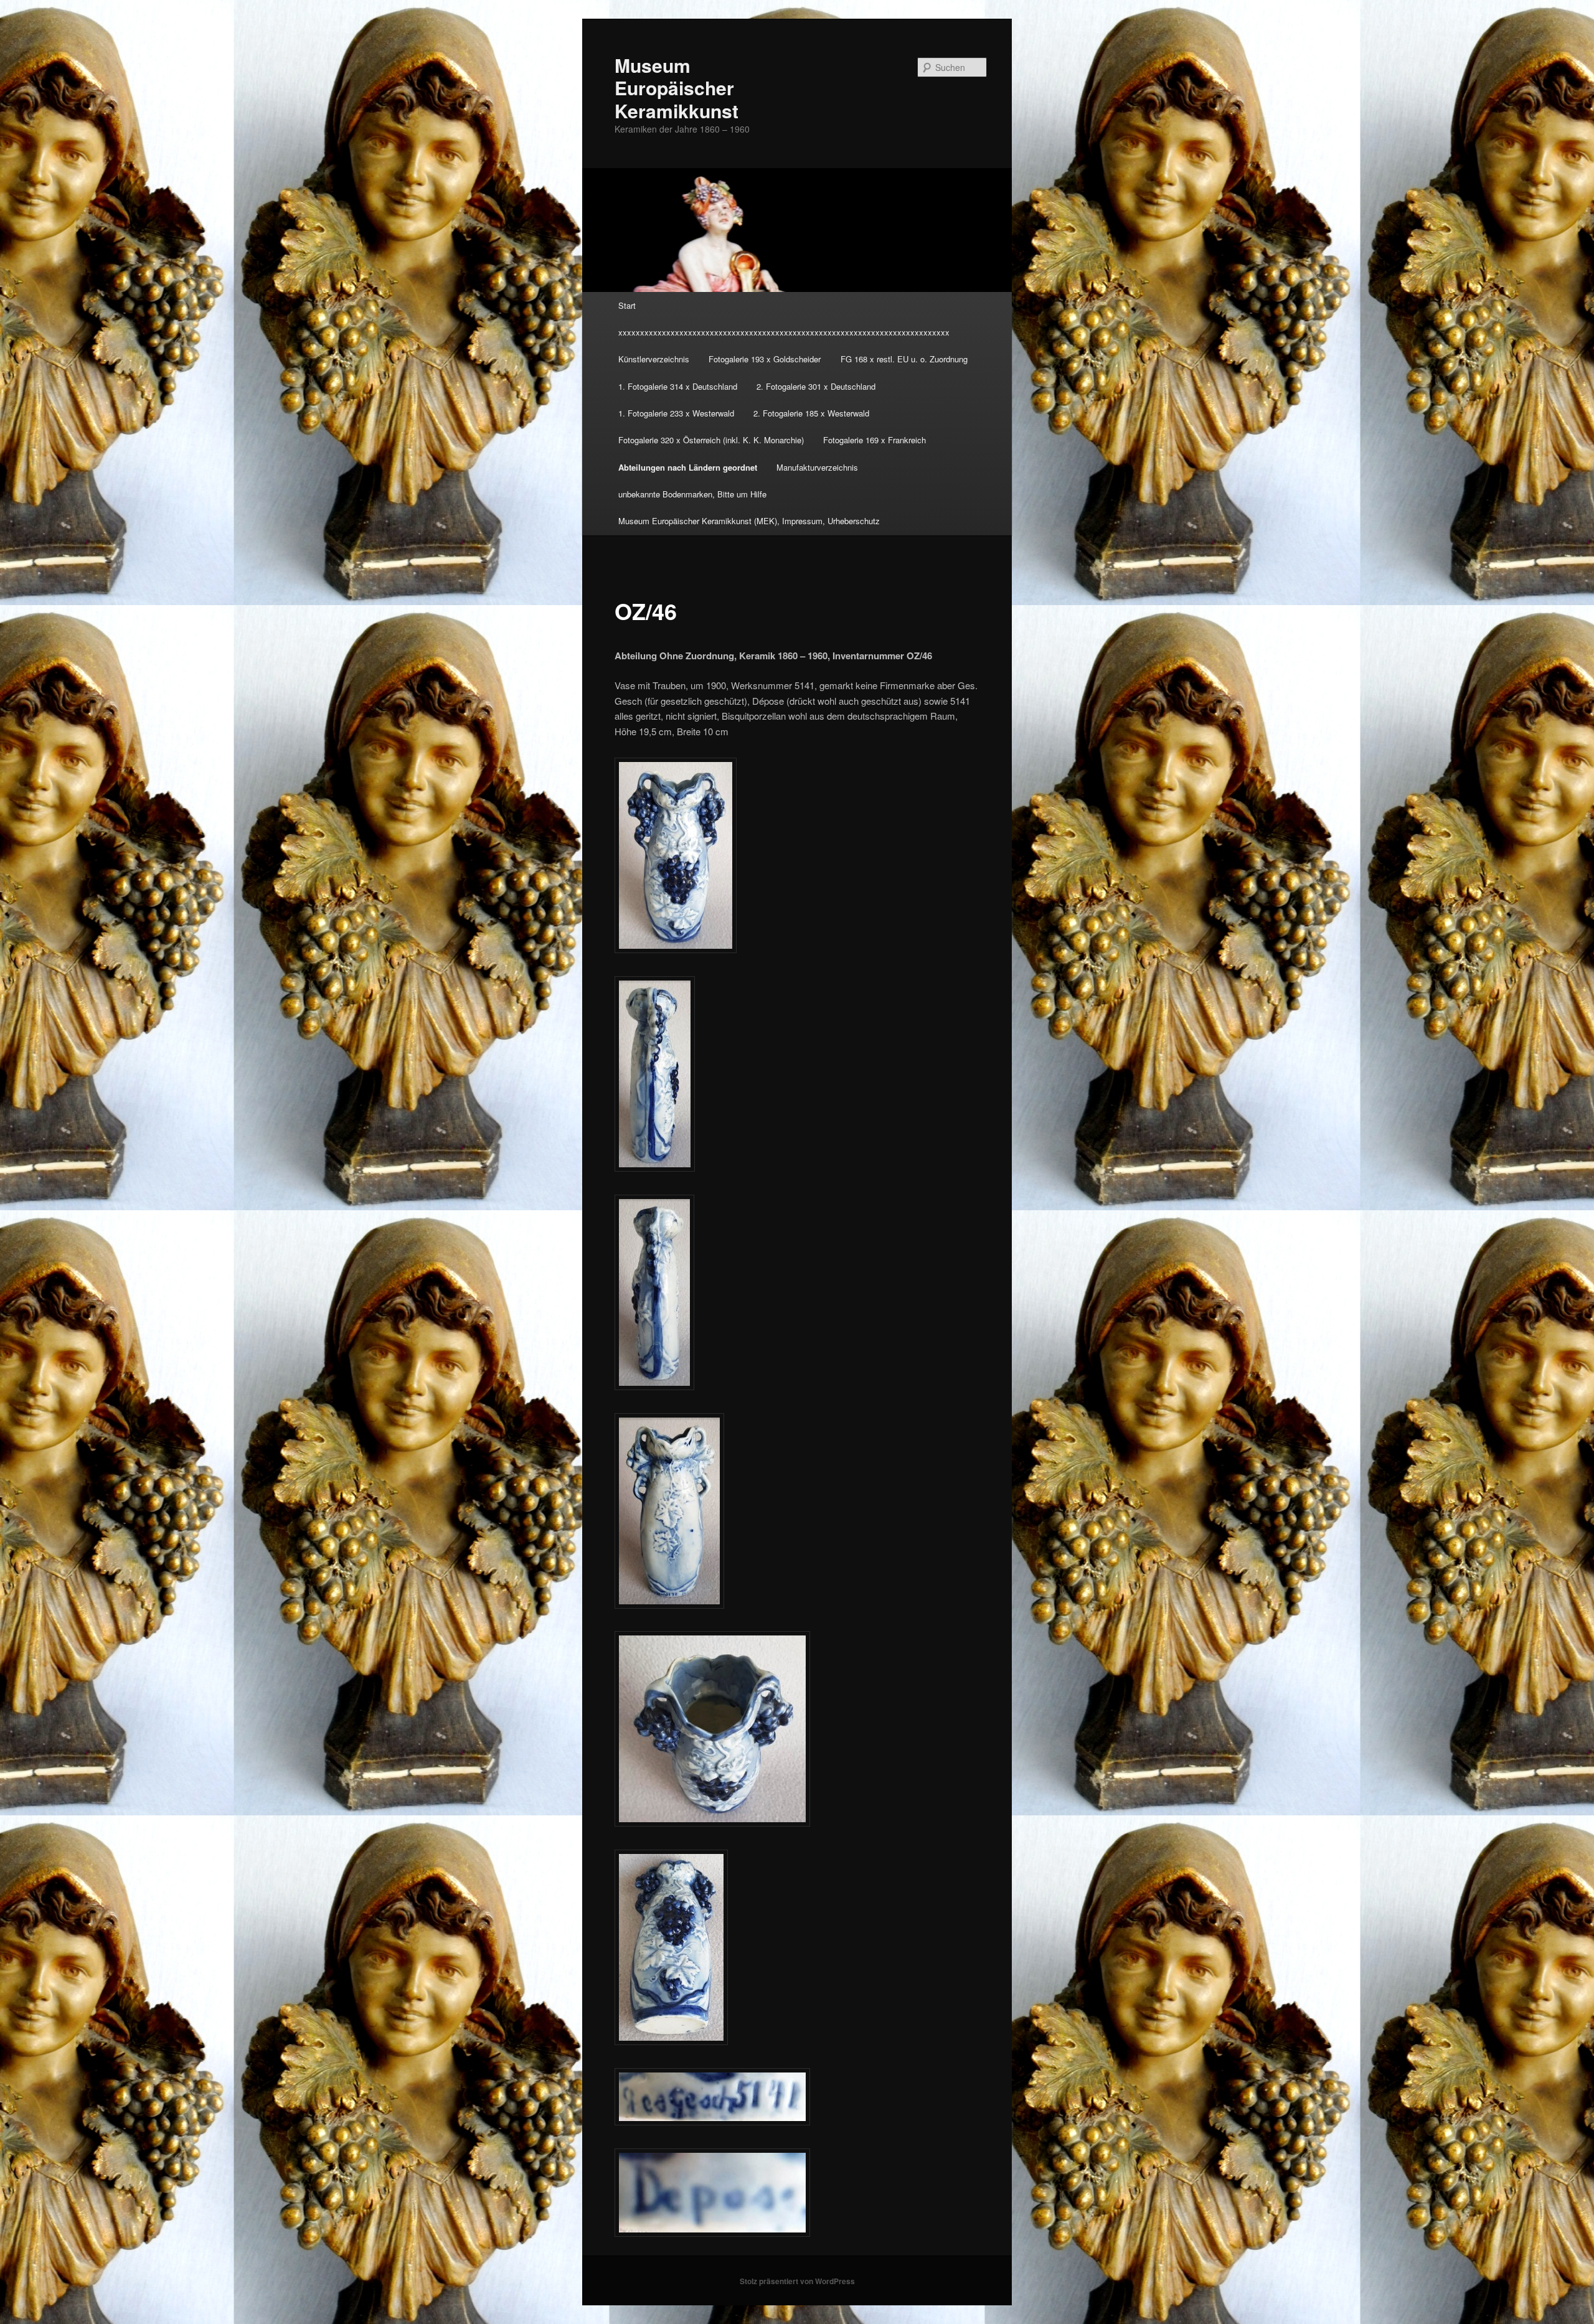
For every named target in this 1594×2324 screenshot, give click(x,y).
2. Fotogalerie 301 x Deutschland (816, 386)
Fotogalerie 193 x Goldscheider (765, 359)
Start (627, 305)
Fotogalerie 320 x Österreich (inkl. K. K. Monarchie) (711, 440)
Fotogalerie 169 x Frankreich (875, 440)
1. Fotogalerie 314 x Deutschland (678, 386)
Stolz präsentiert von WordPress (797, 2281)
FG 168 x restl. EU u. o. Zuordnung (904, 359)
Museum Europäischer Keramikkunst (677, 88)
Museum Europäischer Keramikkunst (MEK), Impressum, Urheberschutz (749, 521)
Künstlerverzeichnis (654, 359)
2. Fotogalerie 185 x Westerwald (811, 413)
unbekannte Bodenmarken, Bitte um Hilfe (692, 494)
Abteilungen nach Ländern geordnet (688, 467)
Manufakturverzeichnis (817, 467)
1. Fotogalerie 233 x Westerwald (676, 413)
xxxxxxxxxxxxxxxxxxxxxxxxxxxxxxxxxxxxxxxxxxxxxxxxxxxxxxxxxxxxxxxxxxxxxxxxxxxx (784, 332)
